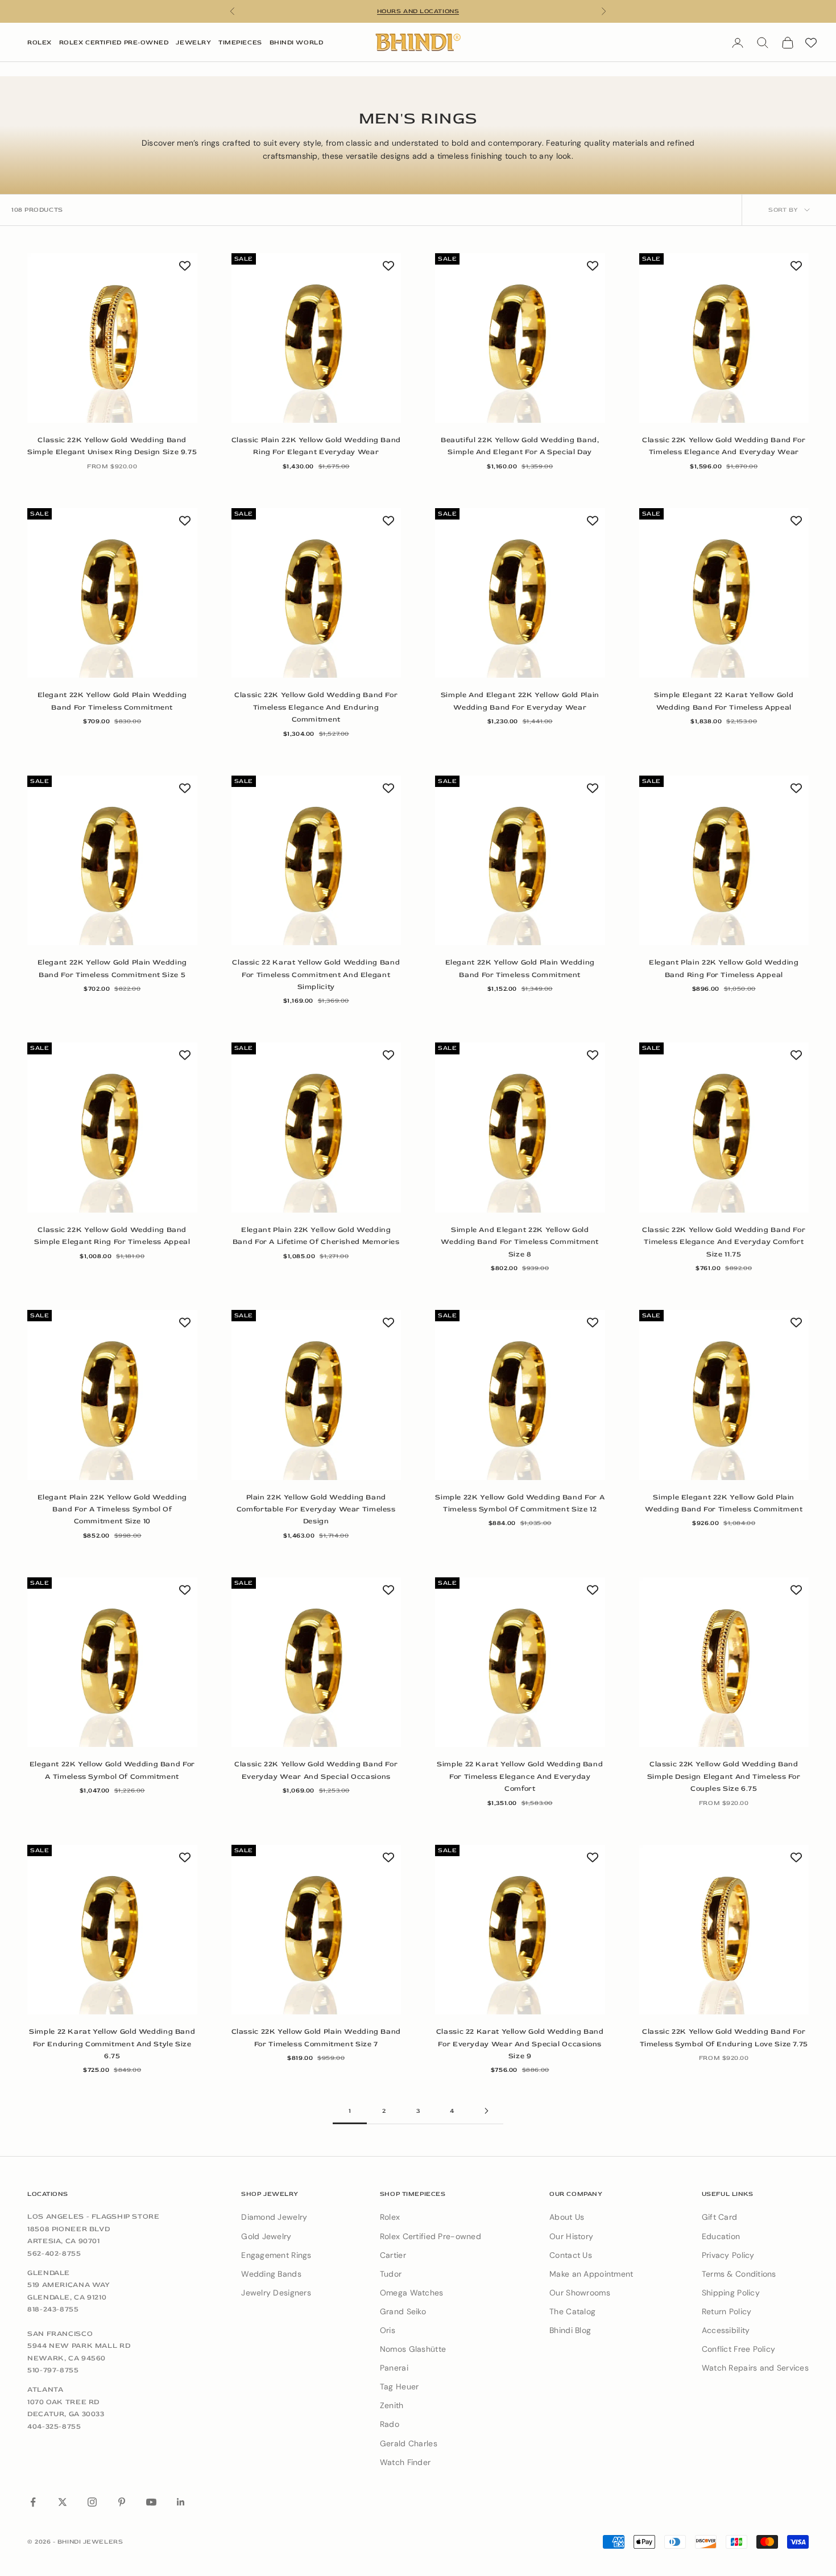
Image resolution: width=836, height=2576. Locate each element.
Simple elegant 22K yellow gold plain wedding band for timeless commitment (724, 1503)
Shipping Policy (731, 2293)
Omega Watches (412, 2293)
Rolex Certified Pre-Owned (114, 42)
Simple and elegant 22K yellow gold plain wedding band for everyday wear (520, 701)
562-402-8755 (54, 2253)
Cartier (393, 2255)
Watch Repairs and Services (755, 2368)
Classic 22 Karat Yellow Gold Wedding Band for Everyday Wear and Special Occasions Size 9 (520, 2044)
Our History (571, 2236)
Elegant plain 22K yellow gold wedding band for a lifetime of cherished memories (316, 1236)
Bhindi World (297, 42)
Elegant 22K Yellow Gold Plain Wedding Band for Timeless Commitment (112, 701)
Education (721, 2236)
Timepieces (240, 42)
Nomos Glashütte (413, 2349)
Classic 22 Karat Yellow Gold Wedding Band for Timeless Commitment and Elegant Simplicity (316, 974)
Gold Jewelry (266, 2236)
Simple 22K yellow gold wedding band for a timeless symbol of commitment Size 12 (520, 1503)
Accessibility (726, 2330)
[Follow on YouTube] (151, 2502)
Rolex (40, 42)
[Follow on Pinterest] (122, 2502)
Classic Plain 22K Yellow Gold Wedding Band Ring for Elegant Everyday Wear (316, 446)
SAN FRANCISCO (60, 2334)
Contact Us (571, 2255)
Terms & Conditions (739, 2274)
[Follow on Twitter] (63, 2502)
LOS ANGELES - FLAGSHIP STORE (94, 2216)
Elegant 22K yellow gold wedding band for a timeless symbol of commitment (112, 1770)
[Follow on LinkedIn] (181, 2502)
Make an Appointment (591, 2274)
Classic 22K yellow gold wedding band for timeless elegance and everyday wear (724, 446)
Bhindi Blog (570, 2330)
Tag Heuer (400, 2387)
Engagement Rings (276, 2255)
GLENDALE (49, 2273)
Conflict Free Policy (739, 2349)
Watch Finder (405, 2462)
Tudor (391, 2274)
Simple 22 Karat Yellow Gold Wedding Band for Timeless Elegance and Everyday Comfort (520, 1776)
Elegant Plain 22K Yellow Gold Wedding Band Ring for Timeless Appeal (724, 968)
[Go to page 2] (486, 2111)
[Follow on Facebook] (33, 2502)
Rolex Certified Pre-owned (431, 2236)
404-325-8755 (54, 2426)
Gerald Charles (409, 2443)
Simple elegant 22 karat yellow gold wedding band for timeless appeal (724, 701)
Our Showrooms (580, 2293)
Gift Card (720, 2217)
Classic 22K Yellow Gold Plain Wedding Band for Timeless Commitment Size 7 (316, 2037)
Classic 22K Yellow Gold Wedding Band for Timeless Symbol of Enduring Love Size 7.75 (724, 2037)
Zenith (392, 2405)
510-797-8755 (53, 2370)
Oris (388, 2330)
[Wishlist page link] (811, 43)
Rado (390, 2424)
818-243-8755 (53, 2309)
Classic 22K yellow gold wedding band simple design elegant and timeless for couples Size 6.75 (724, 1776)
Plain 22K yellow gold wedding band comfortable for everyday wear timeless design (316, 1509)
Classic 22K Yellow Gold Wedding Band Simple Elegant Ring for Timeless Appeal (112, 1236)
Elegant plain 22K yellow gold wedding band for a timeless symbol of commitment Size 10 (112, 1509)
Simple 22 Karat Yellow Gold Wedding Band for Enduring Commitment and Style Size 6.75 (112, 2044)
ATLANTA (45, 2389)
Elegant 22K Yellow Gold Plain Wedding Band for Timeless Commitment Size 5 (112, 968)
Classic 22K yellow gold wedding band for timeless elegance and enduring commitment (316, 707)
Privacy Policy (728, 2255)
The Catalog (572, 2311)
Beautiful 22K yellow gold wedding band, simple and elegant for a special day (520, 446)
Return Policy (727, 2311)
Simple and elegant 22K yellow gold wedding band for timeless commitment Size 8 (520, 1242)
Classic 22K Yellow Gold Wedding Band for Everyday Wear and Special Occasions (316, 1770)
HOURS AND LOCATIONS (418, 11)
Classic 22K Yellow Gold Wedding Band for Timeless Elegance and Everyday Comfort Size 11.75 (724, 1242)
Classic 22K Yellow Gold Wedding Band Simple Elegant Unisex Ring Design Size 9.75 (112, 446)
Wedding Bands (271, 2274)
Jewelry (193, 42)
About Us (567, 2217)
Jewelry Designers (276, 2293)
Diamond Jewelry (274, 2217)
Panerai (394, 2368)
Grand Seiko (403, 2311)
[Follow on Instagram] (92, 2502)
